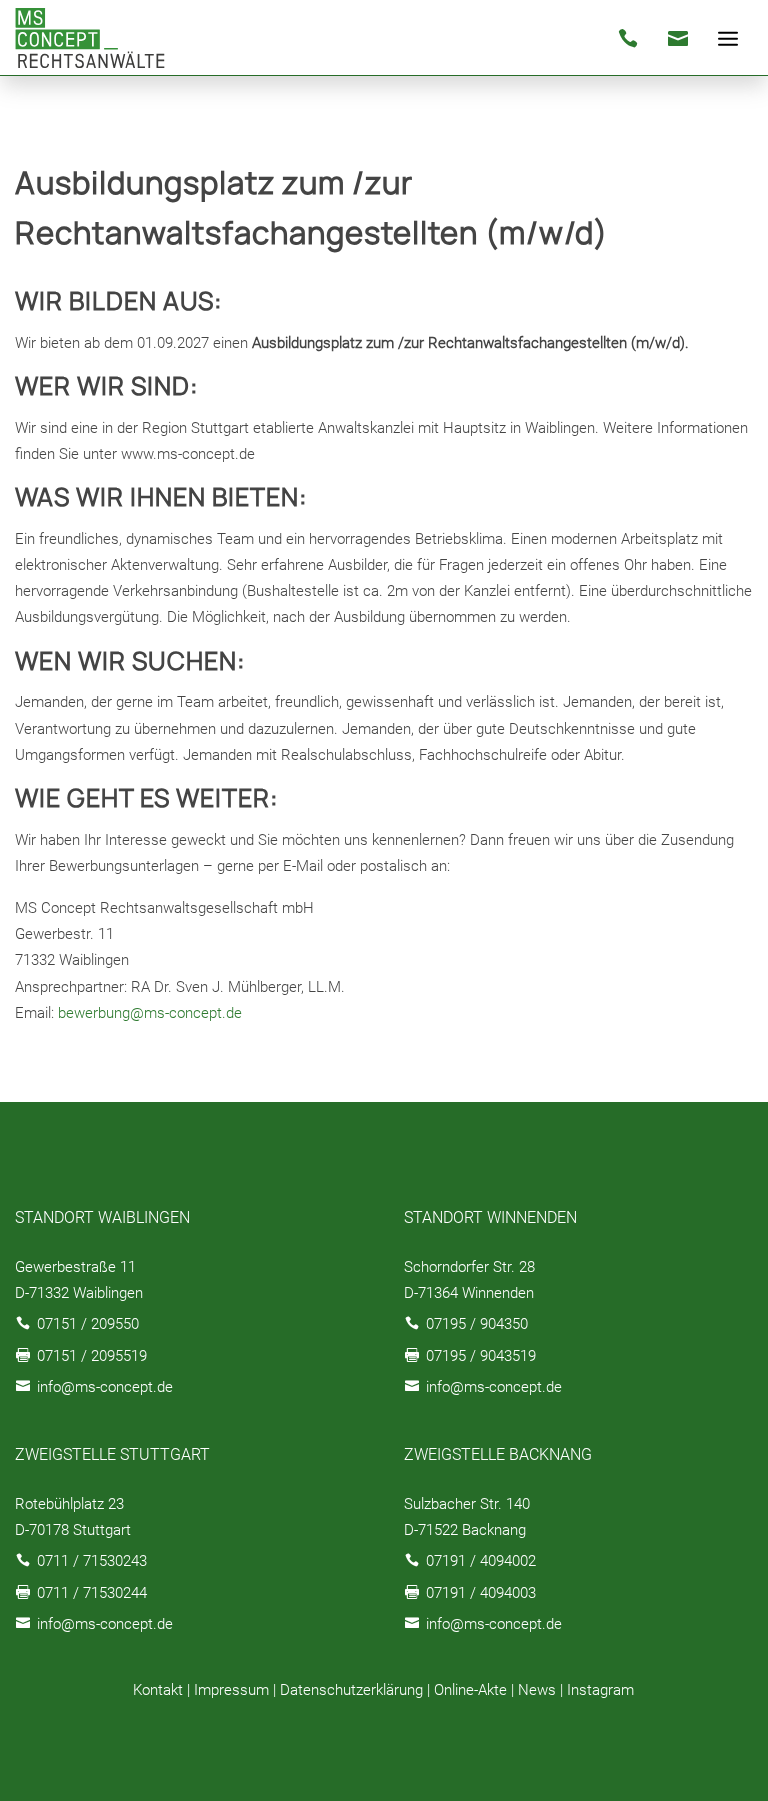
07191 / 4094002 (481, 1561)
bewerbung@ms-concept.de (150, 1013)
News (537, 1690)
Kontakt (158, 1690)
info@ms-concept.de (105, 1387)
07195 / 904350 (477, 1324)
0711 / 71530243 (92, 1561)
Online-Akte (470, 1690)
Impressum (231, 1690)
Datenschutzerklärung (351, 1690)
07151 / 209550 (88, 1324)
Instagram (600, 1690)
